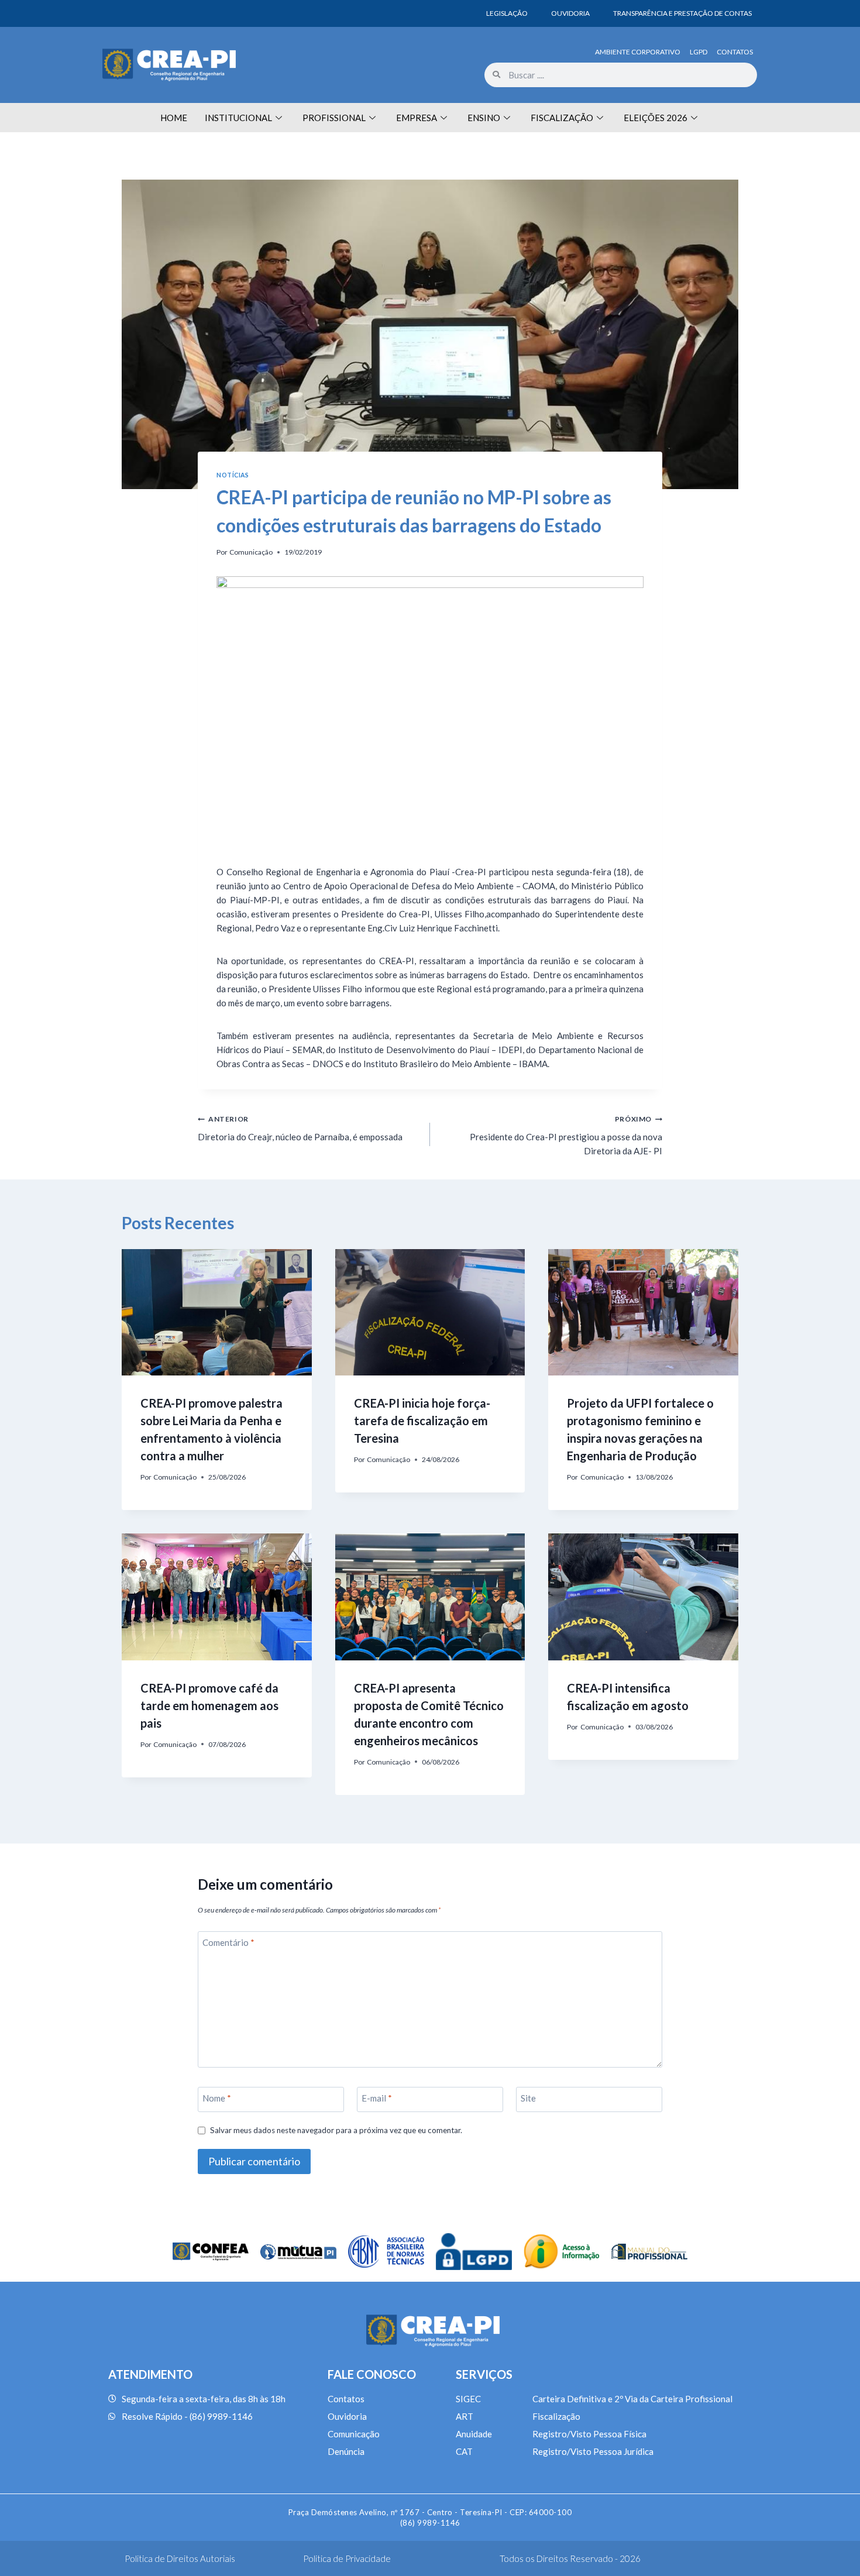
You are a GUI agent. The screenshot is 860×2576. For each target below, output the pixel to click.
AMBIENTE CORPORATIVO (638, 52)
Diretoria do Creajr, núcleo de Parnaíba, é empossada (300, 1128)
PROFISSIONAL (334, 118)
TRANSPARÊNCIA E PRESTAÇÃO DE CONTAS (682, 13)
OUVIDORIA (570, 13)
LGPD (699, 52)
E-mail (377, 2098)
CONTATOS (735, 52)
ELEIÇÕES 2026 (656, 118)
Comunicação (251, 552)
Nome (217, 2098)
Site (528, 2098)
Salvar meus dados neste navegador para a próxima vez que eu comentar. (336, 2130)
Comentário (228, 1942)
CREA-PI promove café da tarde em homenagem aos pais (209, 1705)
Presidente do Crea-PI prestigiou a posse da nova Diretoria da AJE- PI (566, 1135)
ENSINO (484, 118)
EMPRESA (417, 118)
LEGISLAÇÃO (507, 13)
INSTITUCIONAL (238, 118)
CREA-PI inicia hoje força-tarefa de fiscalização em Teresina (422, 1421)
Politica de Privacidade (347, 2558)
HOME (174, 118)
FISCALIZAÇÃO (562, 118)
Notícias (233, 475)
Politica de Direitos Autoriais (180, 2558)
